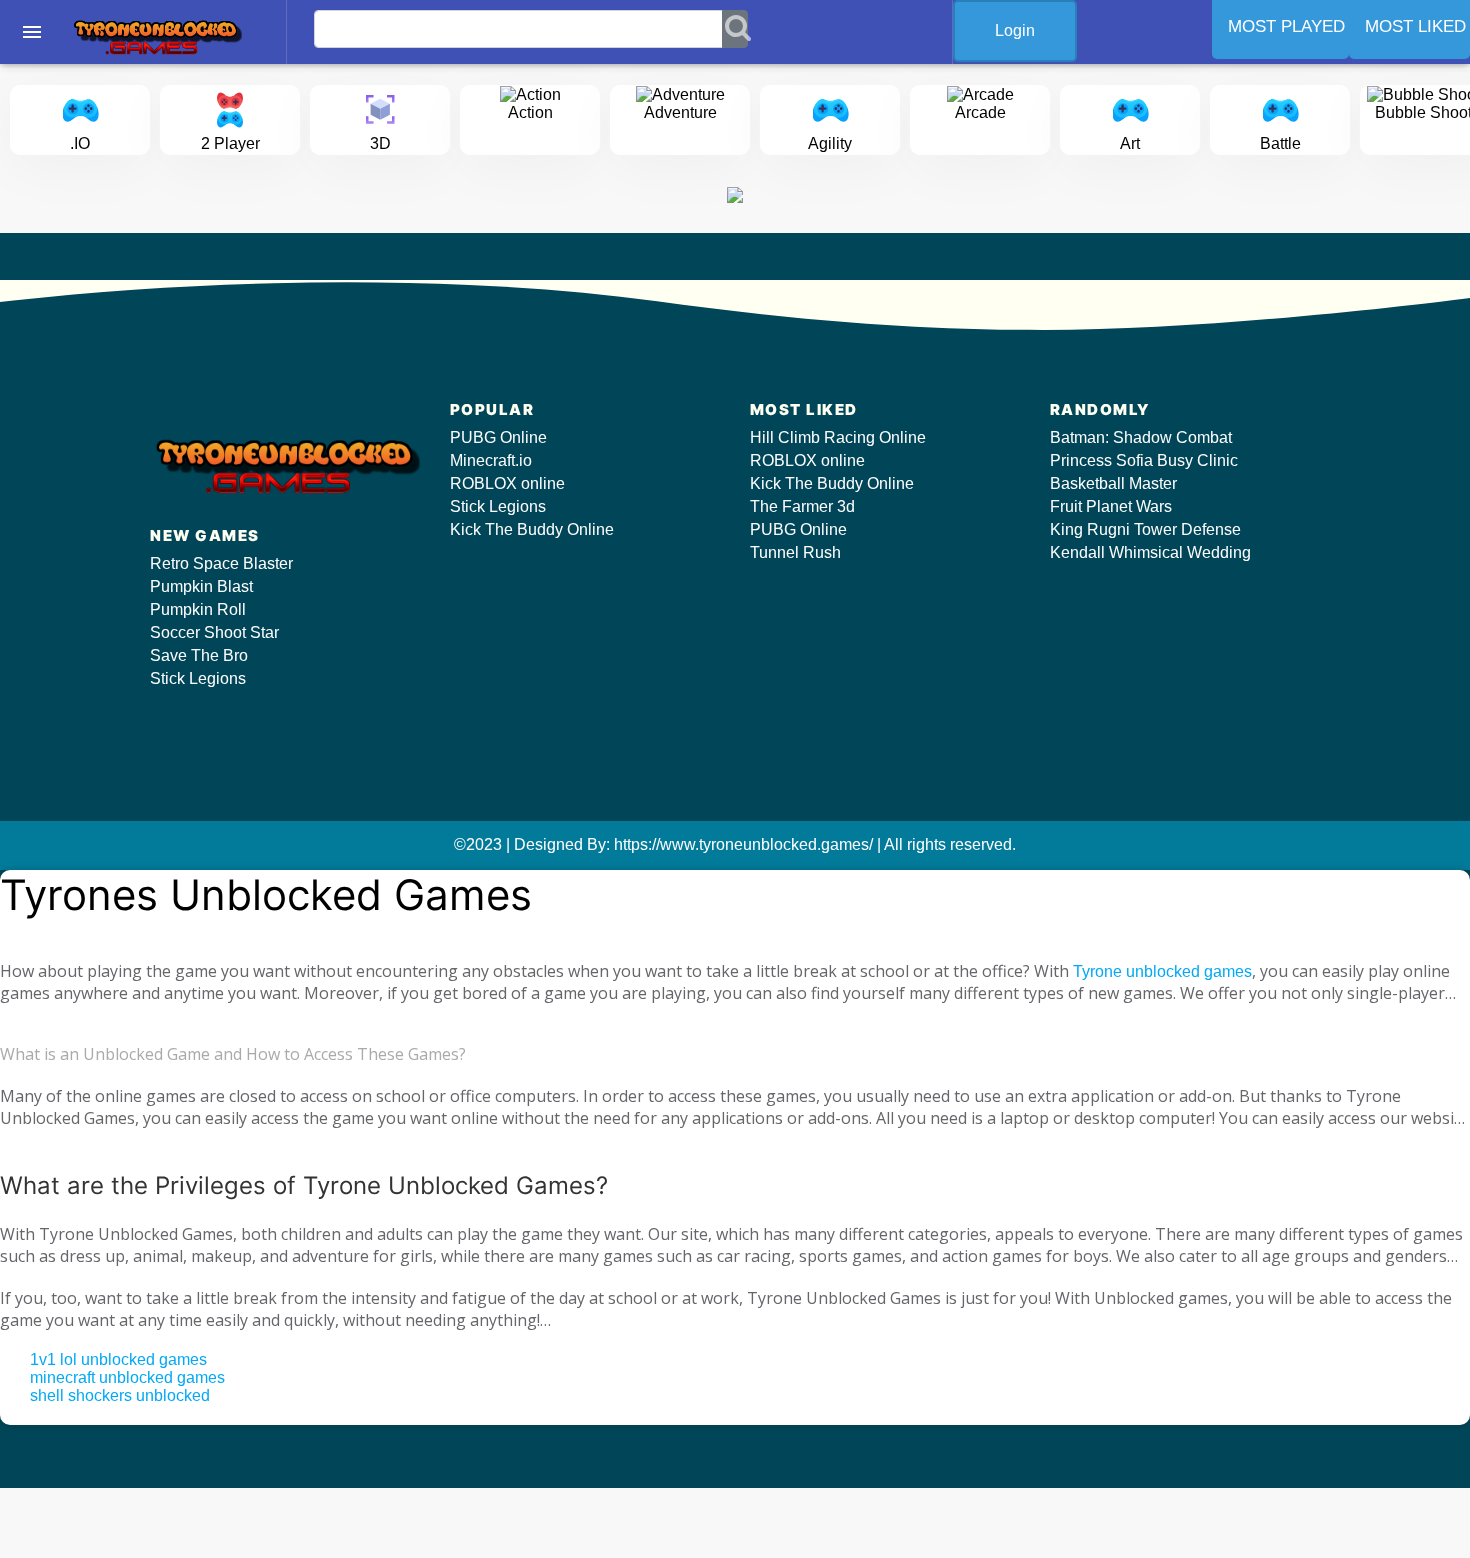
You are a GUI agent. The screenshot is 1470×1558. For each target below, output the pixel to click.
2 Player (230, 143)
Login (1015, 30)
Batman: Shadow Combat (1141, 437)
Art (1130, 143)
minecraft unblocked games (127, 1377)
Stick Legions (198, 678)
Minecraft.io (491, 460)
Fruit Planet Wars (1111, 506)
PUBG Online (498, 437)
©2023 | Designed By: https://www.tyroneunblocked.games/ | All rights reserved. (735, 844)
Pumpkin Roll (198, 609)
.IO (80, 143)
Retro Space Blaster (221, 563)
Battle (1280, 143)
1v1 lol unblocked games (118, 1359)
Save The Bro (199, 655)
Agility (830, 143)
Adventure (680, 112)
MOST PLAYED (1286, 26)
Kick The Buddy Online (532, 529)
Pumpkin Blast (201, 586)
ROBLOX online (507, 483)
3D (380, 143)
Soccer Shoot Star (214, 632)
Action (530, 112)
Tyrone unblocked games (1162, 971)
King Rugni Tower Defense (1145, 529)
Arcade (980, 112)
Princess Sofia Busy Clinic (1144, 460)
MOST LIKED (1415, 26)
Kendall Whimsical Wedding (1150, 552)
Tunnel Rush (795, 552)
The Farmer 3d (802, 506)
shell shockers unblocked (120, 1395)
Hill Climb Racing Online (838, 437)
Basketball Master (1113, 483)
